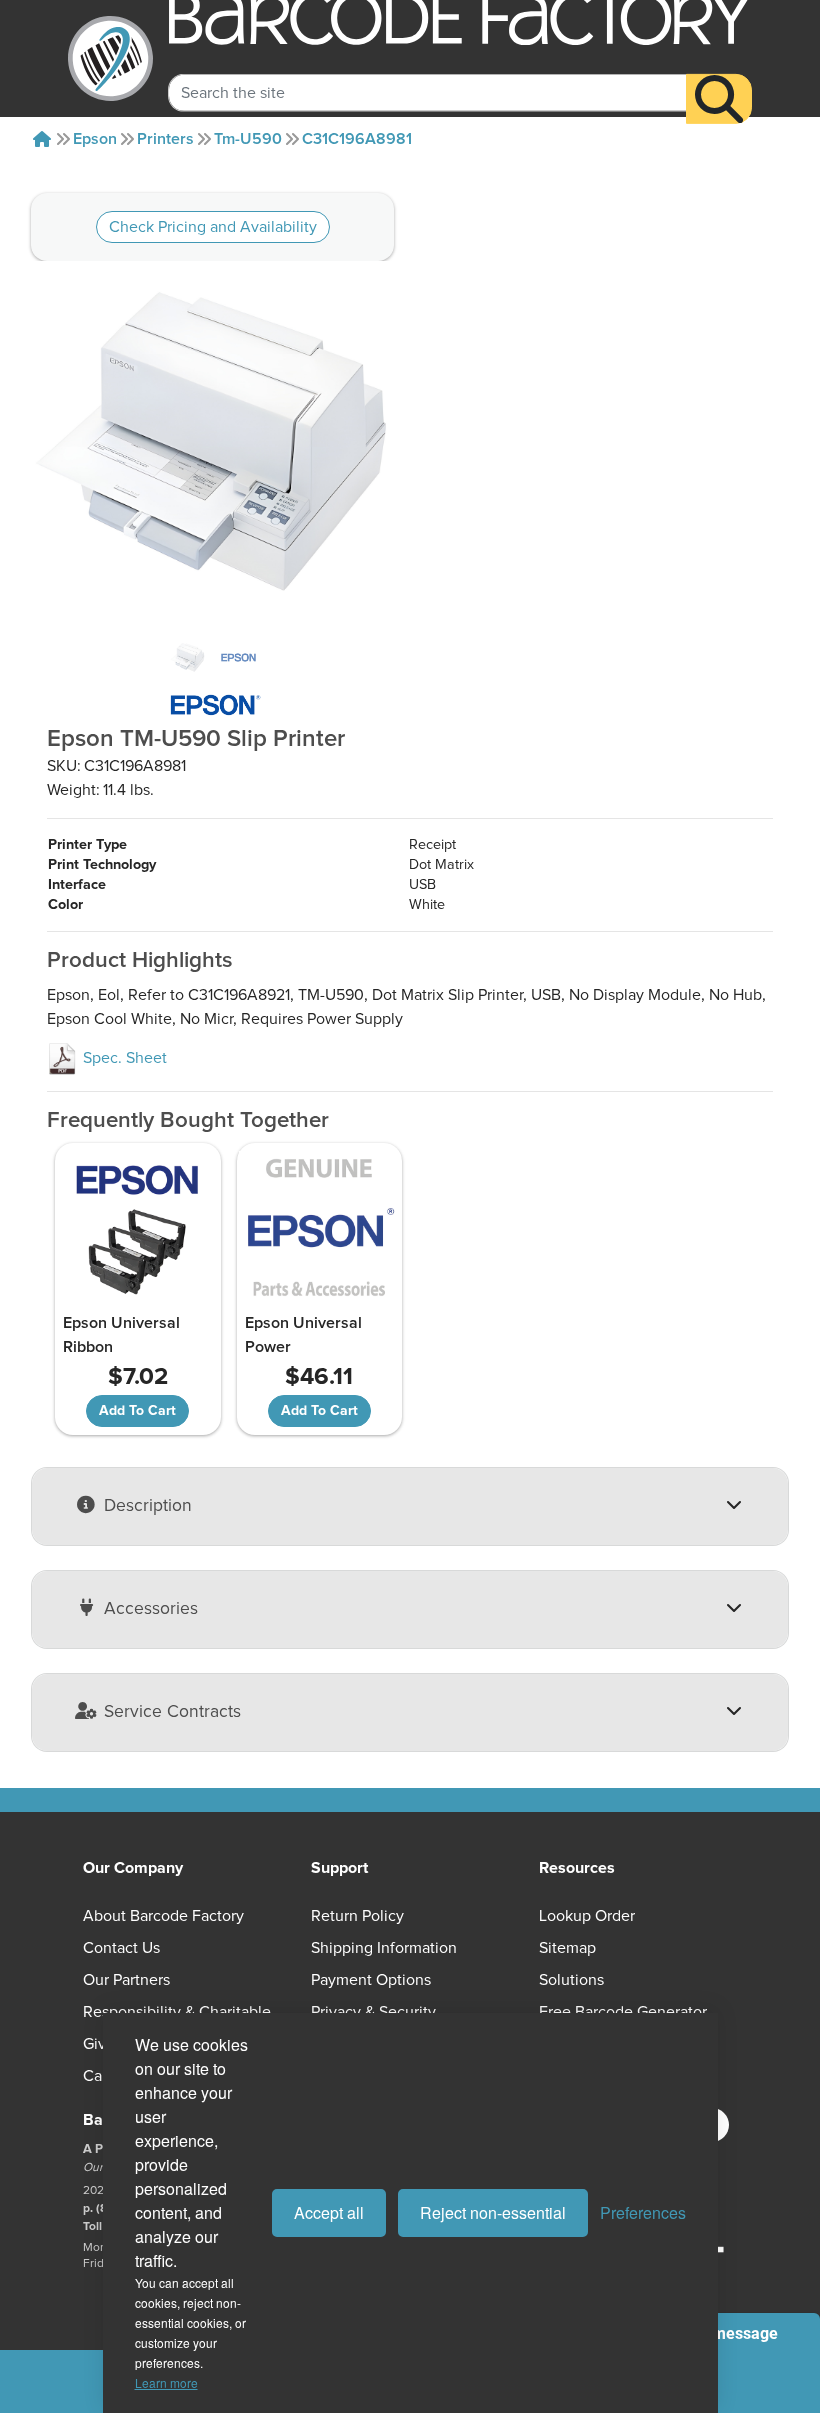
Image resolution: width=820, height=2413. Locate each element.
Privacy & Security (373, 2012)
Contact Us (121, 1948)
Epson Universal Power (303, 1335)
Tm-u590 (248, 139)
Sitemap (567, 1948)
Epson (95, 139)
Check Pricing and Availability (213, 227)
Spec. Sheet (123, 1058)
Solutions (571, 1980)
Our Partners (126, 1980)
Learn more (166, 2382)
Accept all (329, 2212)
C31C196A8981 (357, 139)
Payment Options (371, 1980)
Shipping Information (384, 1948)
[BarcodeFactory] (110, 58)
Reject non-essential (493, 2212)
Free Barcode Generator (623, 2012)
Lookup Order (587, 1916)
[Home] (42, 139)
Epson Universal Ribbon (121, 1335)
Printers (165, 139)
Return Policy (357, 1916)
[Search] (719, 99)
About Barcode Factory (163, 1916)
